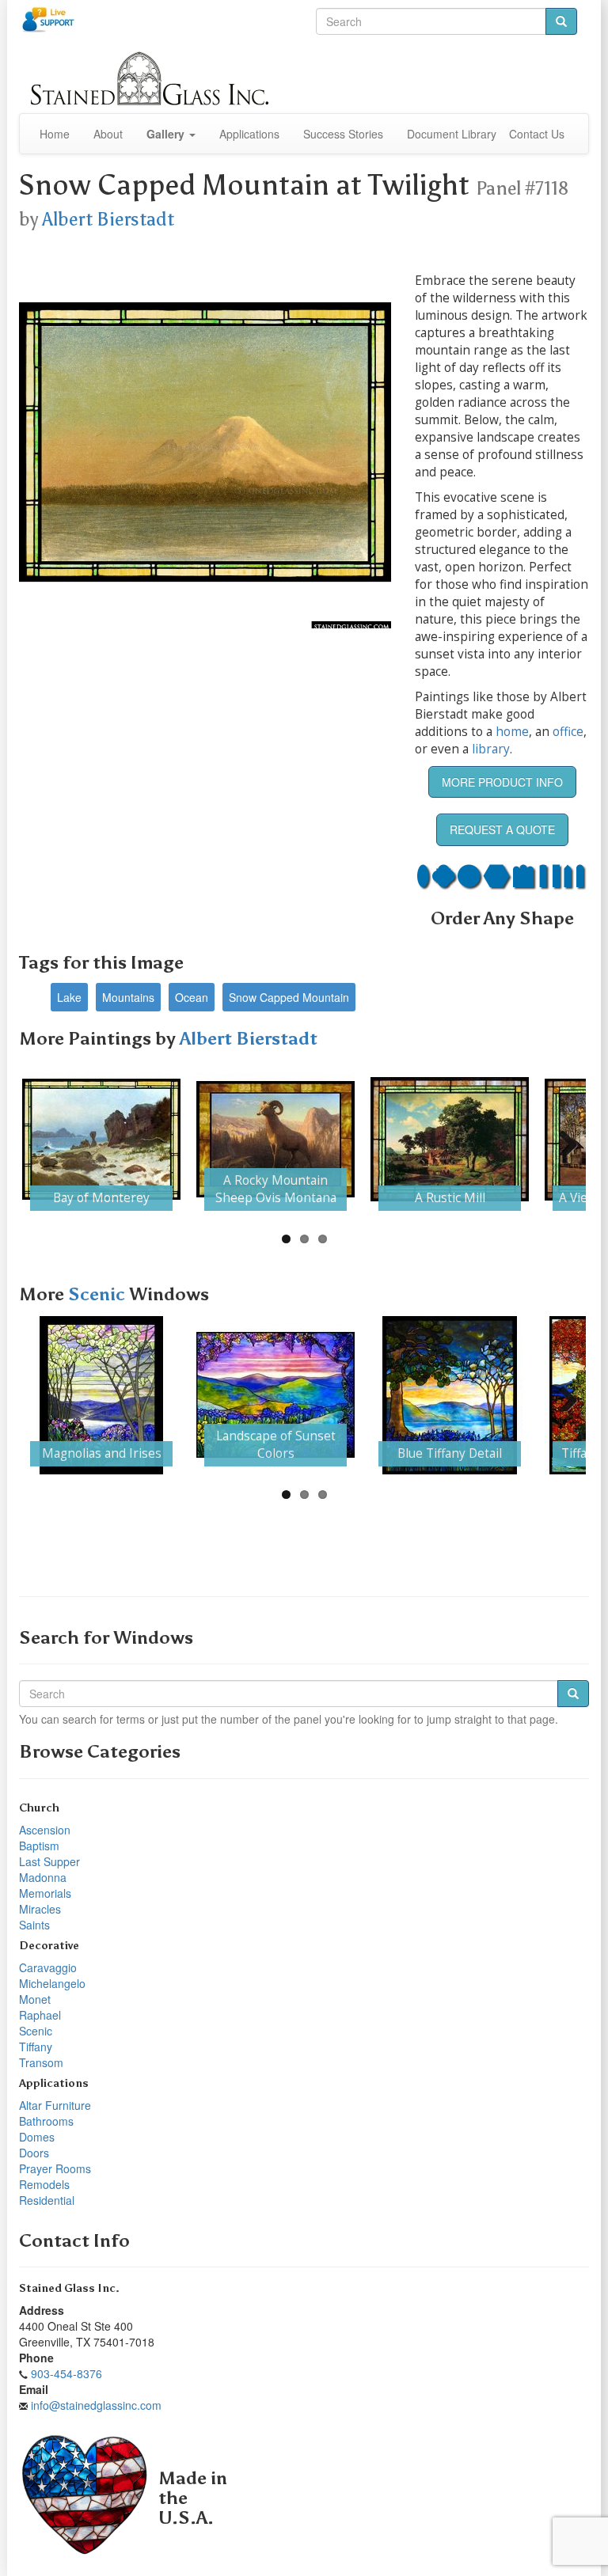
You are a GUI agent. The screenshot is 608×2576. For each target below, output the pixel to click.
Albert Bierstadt (108, 219)
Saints (34, 1925)
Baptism (39, 1846)
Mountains (128, 997)
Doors (34, 2153)
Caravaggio (48, 1967)
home (512, 732)
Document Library (452, 134)
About (108, 134)
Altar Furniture (55, 2105)
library (491, 749)
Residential (47, 2200)
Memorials (45, 1893)
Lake (69, 997)
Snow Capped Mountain (289, 997)
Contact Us (537, 134)
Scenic (99, 1294)
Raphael (40, 2015)
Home (55, 134)
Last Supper (49, 1861)
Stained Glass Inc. (69, 2288)
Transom (41, 2062)
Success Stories (343, 134)
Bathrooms (46, 2121)
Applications (249, 134)
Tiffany (36, 2047)
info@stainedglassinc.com (96, 2405)
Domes (37, 2137)
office (568, 732)
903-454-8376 (66, 2373)
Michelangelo (52, 1983)
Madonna (43, 1877)
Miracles (40, 1909)
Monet (35, 1999)
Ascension (45, 1830)
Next (562, 1140)
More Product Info (502, 782)
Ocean (192, 997)
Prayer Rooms (55, 2168)
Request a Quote (502, 829)
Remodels (44, 2184)
